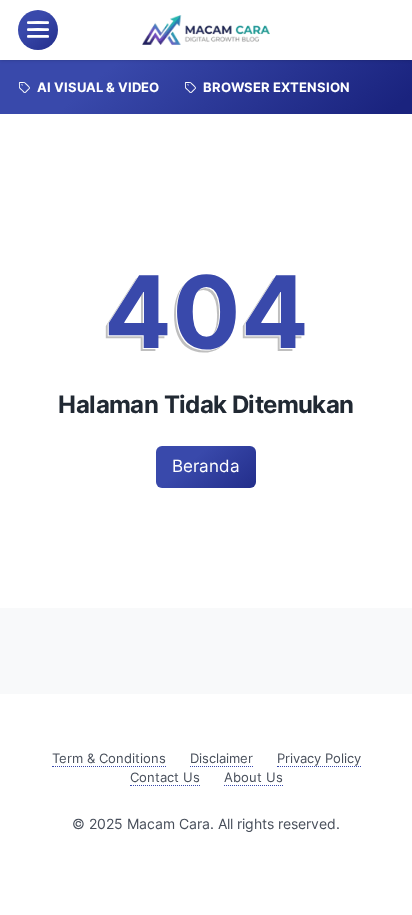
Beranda (206, 466)
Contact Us (165, 777)
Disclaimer (221, 758)
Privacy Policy (319, 758)
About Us (253, 777)
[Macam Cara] (206, 30)
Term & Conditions (109, 758)
